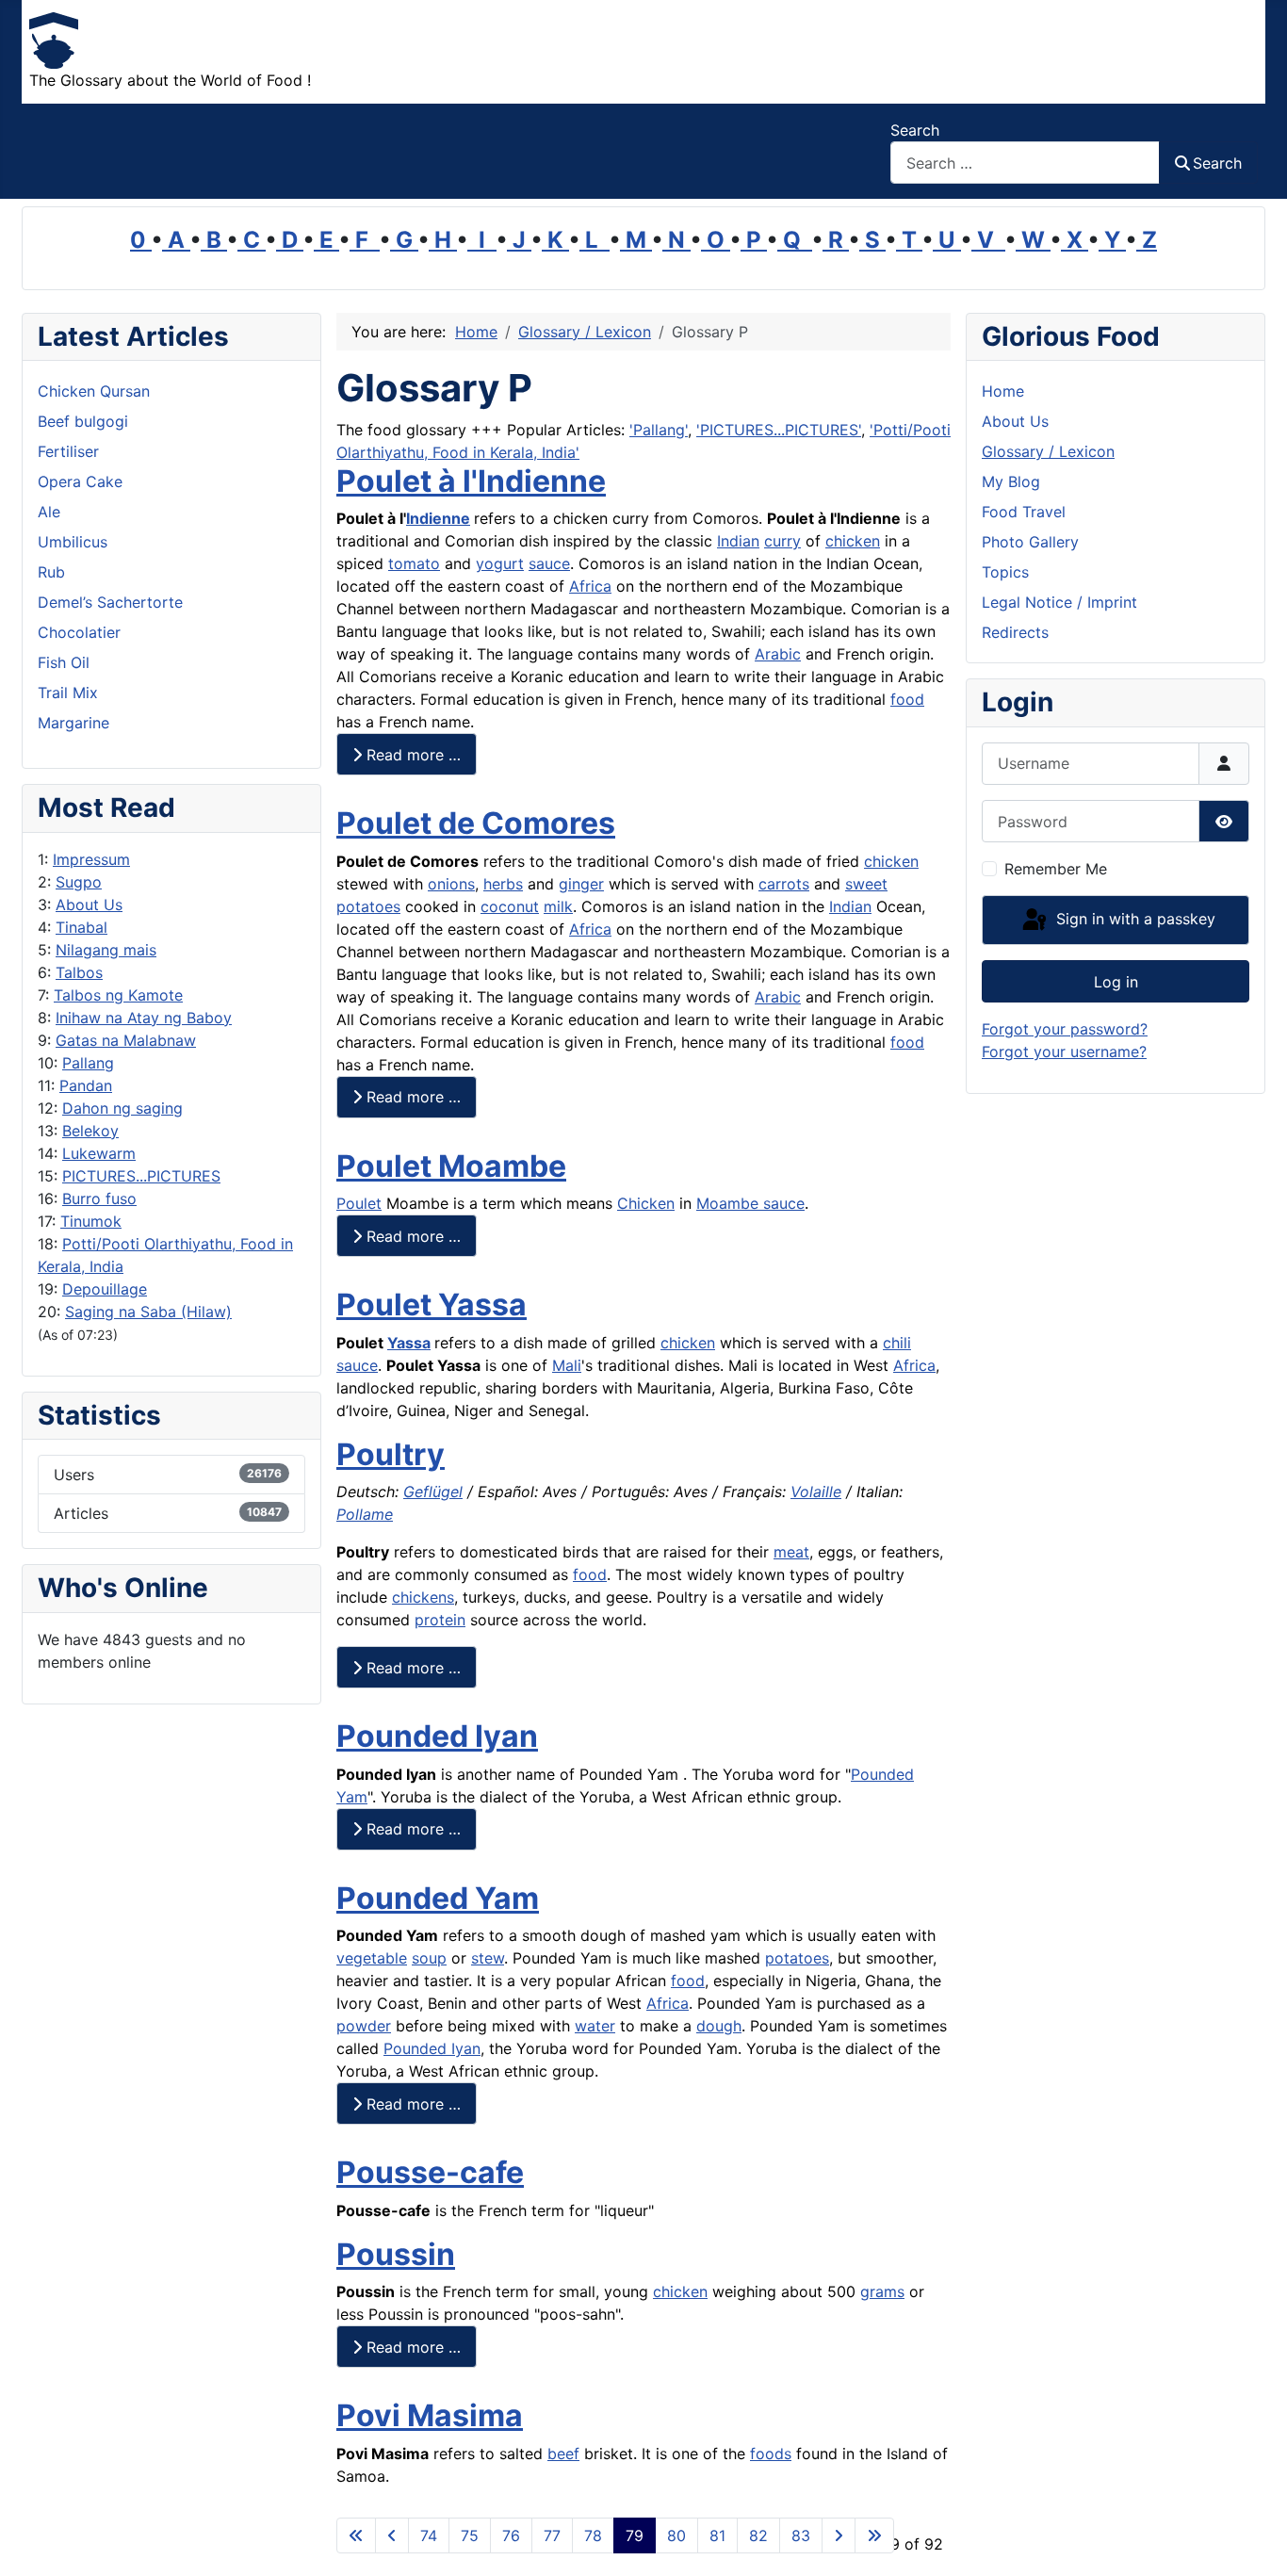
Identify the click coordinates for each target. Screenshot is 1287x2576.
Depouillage (105, 1289)
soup (429, 1958)
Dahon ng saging (122, 1108)
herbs (503, 884)
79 (635, 2535)
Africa (590, 586)
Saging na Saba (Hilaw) (148, 1312)
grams (882, 2291)
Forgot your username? (1064, 1052)
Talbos (79, 972)
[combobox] (1025, 163)
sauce (549, 563)
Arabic (778, 654)
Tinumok (91, 1221)
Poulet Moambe (451, 1166)
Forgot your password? (1065, 1029)
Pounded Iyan (437, 1736)
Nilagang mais (106, 950)
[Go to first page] (356, 2535)
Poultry (391, 1454)
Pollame (365, 1514)
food (907, 699)
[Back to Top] (1254, 2541)
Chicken (646, 1203)
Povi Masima (430, 2415)
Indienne (438, 518)
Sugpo (79, 882)
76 (511, 2535)
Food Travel (1024, 512)
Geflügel (433, 1492)
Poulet (359, 1203)
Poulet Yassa (432, 1304)
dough (719, 2026)
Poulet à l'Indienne (471, 481)
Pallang (88, 1063)
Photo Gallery (1030, 542)
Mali (567, 1365)
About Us (89, 905)
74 (429, 2535)
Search (915, 130)
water (595, 2026)
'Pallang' (659, 430)
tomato (414, 563)
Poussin (396, 2254)
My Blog (1011, 481)
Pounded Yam (438, 1898)
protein (440, 1620)
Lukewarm (99, 1153)
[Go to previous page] (392, 2535)
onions (451, 884)
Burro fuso (99, 1198)
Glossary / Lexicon (1048, 451)
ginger (581, 884)
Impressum (91, 859)
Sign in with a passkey (1133, 919)
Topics (1005, 572)
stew (488, 1958)
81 (717, 2535)
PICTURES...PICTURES (141, 1176)
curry (782, 541)
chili (897, 1343)
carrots (784, 884)
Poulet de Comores (476, 823)
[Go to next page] (839, 2535)
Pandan (86, 1085)
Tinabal (81, 927)
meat (791, 1552)
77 (552, 2535)
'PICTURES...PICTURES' (779, 430)
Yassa (409, 1343)
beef (563, 2454)
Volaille (816, 1492)
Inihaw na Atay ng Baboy (144, 1018)
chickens (423, 1597)
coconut (510, 906)
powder (364, 2026)
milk (558, 906)
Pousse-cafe (430, 2172)
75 (470, 2535)
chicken (853, 541)
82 (758, 2535)
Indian (738, 541)
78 (593, 2535)
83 (801, 2535)
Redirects (1015, 632)
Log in (1116, 982)
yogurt (500, 563)
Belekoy (90, 1131)
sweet (866, 884)
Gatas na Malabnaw (126, 1040)
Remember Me (1056, 869)
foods (771, 2454)
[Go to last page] (874, 2535)
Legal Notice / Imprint (1059, 602)
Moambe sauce (750, 1203)
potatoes (368, 906)
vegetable (372, 1958)
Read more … (411, 755)
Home (1003, 391)
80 (676, 2535)
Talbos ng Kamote (118, 995)
